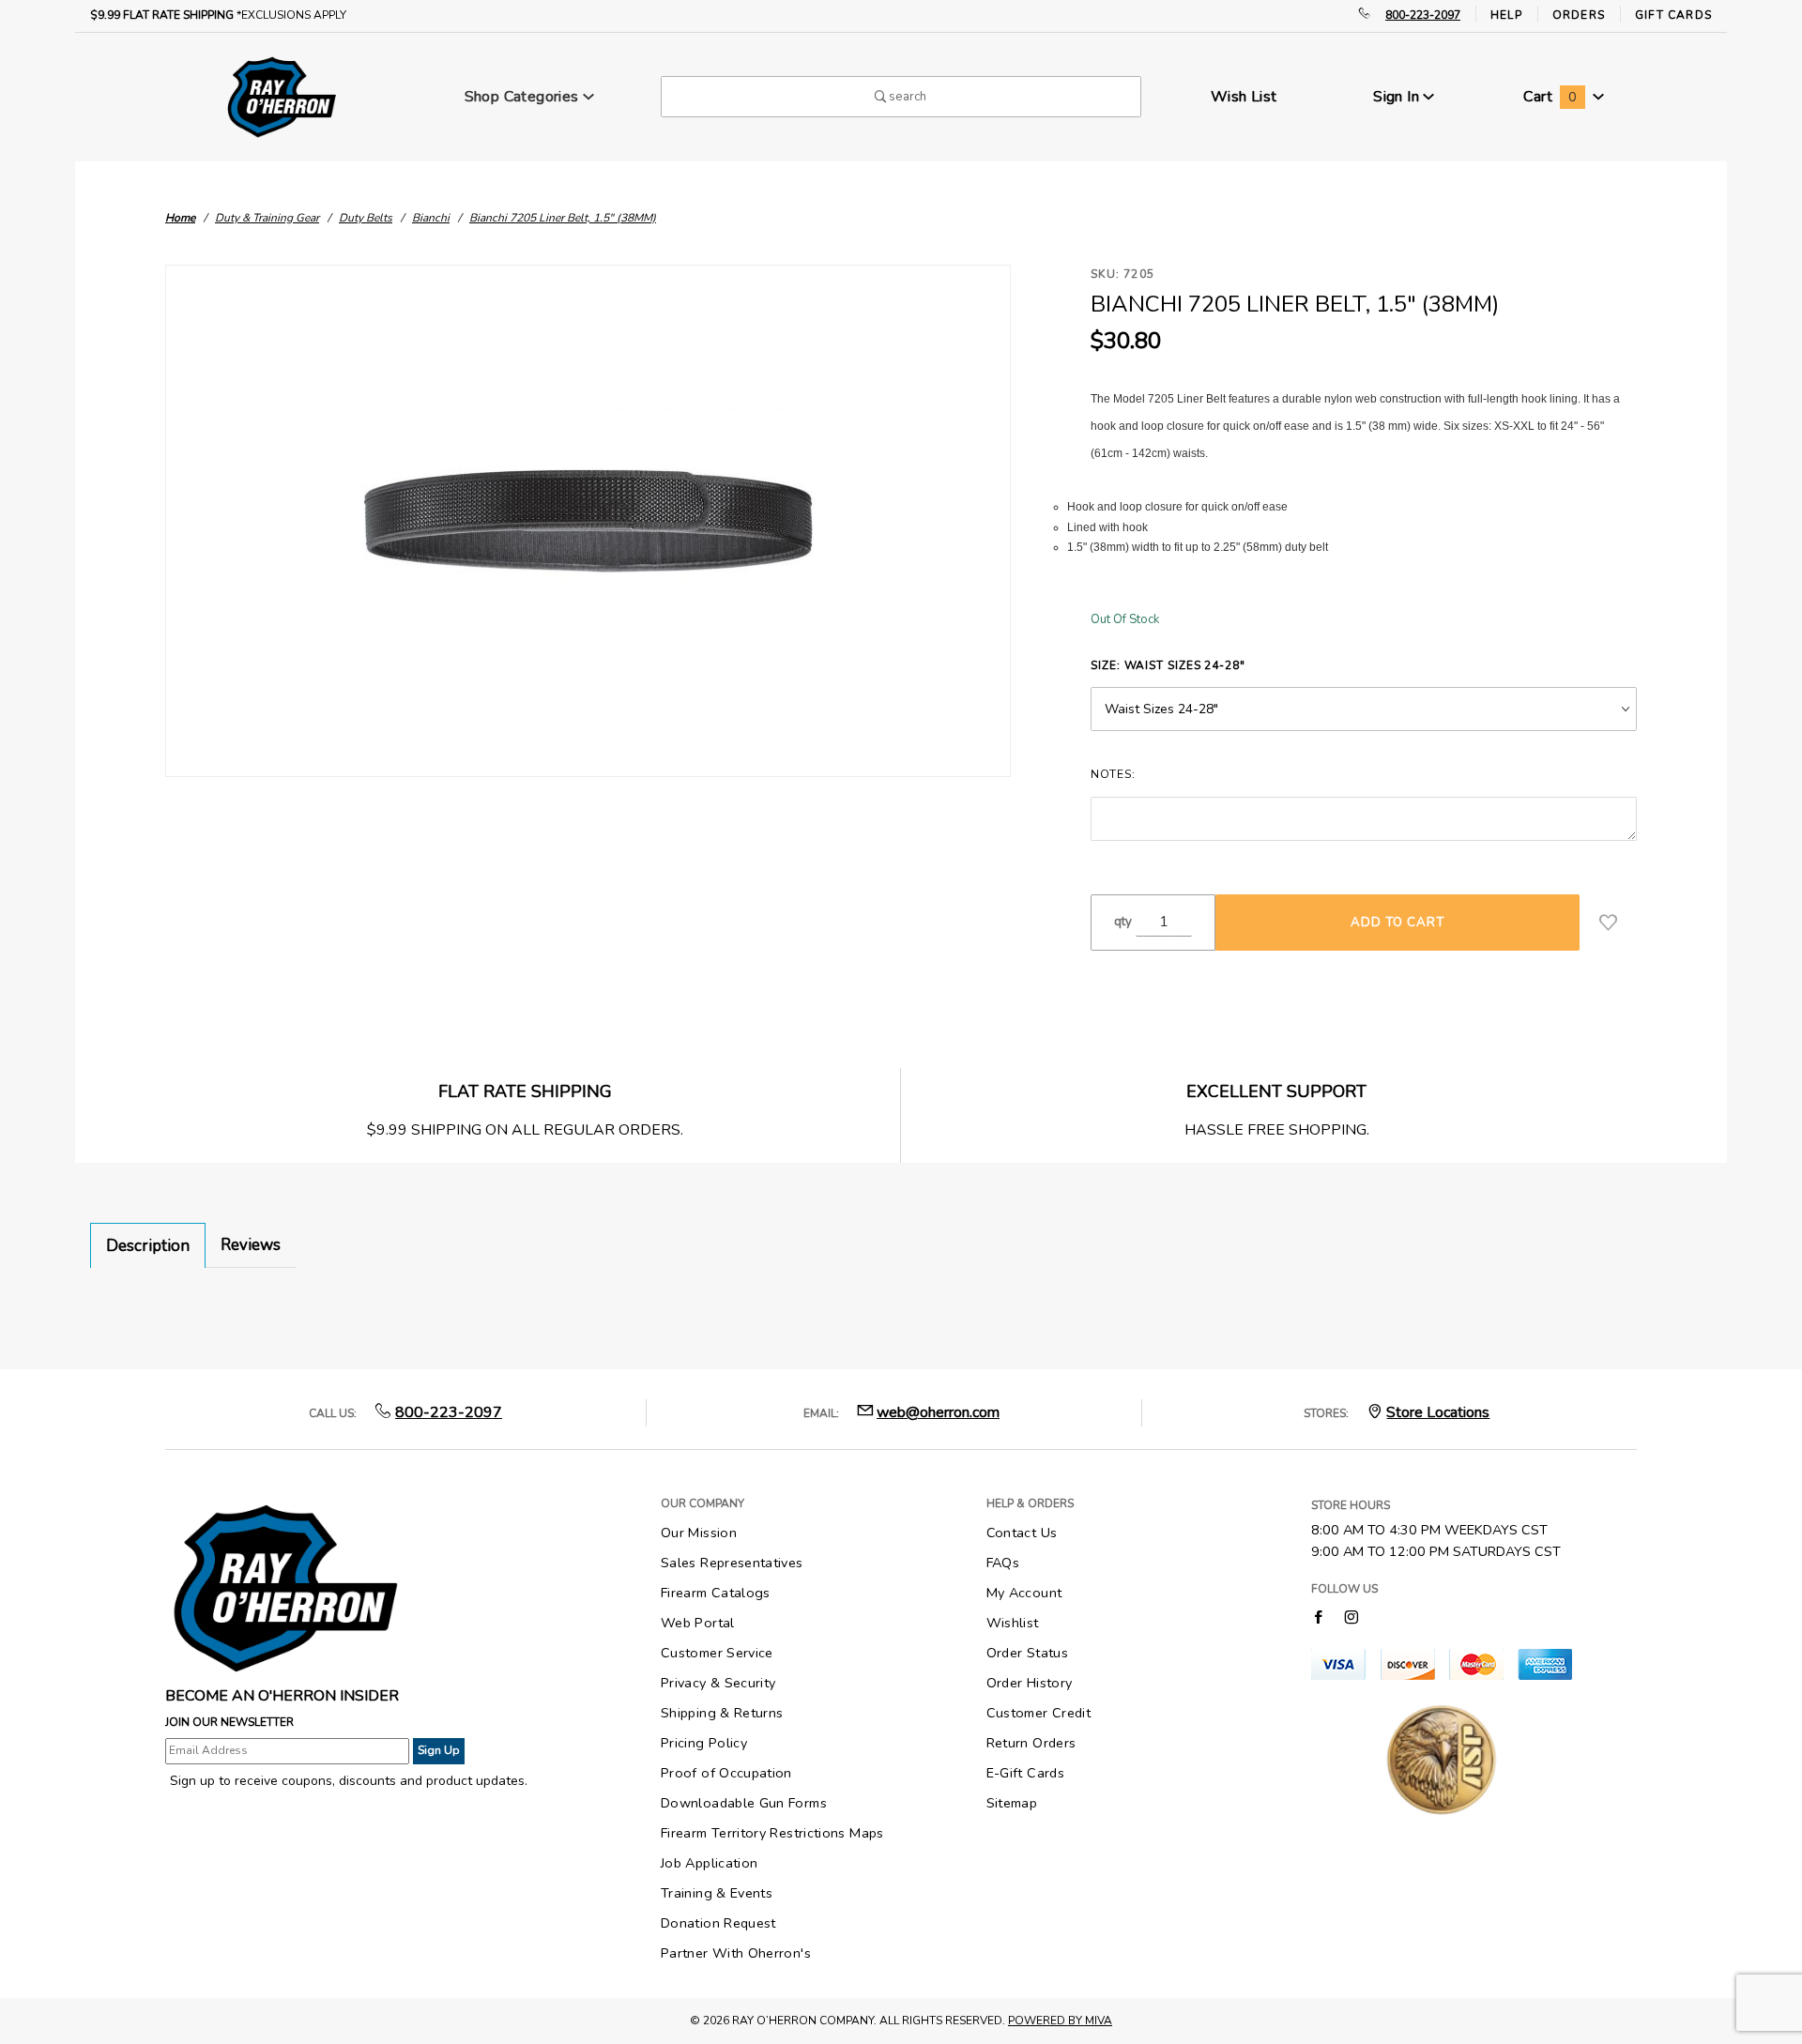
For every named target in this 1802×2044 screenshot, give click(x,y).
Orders (1579, 15)
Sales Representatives (732, 1563)
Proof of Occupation (726, 1773)
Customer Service (717, 1653)
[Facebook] (1318, 1617)
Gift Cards (1673, 15)
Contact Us (1022, 1533)
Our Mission (699, 1533)
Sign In (1398, 97)
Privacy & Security (718, 1683)
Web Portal (698, 1623)
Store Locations (1438, 1412)
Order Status (1027, 1653)
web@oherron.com (938, 1412)
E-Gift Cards (1025, 1773)
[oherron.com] (282, 96)
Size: (1168, 665)
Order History (1030, 1683)
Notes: (1113, 774)
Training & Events (717, 1893)
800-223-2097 (1423, 15)
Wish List (1244, 97)
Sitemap (1012, 1803)
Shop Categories (524, 97)
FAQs (1003, 1563)
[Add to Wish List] (1608, 923)
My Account (1024, 1593)
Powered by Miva (1060, 2021)
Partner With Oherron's (736, 1953)
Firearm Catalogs (716, 1593)
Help (1506, 15)
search (906, 97)
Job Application (709, 1863)
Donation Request (718, 1923)
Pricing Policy (704, 1743)
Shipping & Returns (722, 1713)
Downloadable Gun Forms (744, 1803)
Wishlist (1013, 1623)
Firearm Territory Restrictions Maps (772, 1833)
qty (1123, 922)
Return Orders (1031, 1743)
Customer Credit (1038, 1713)
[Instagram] (1351, 1617)
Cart (1550, 97)
